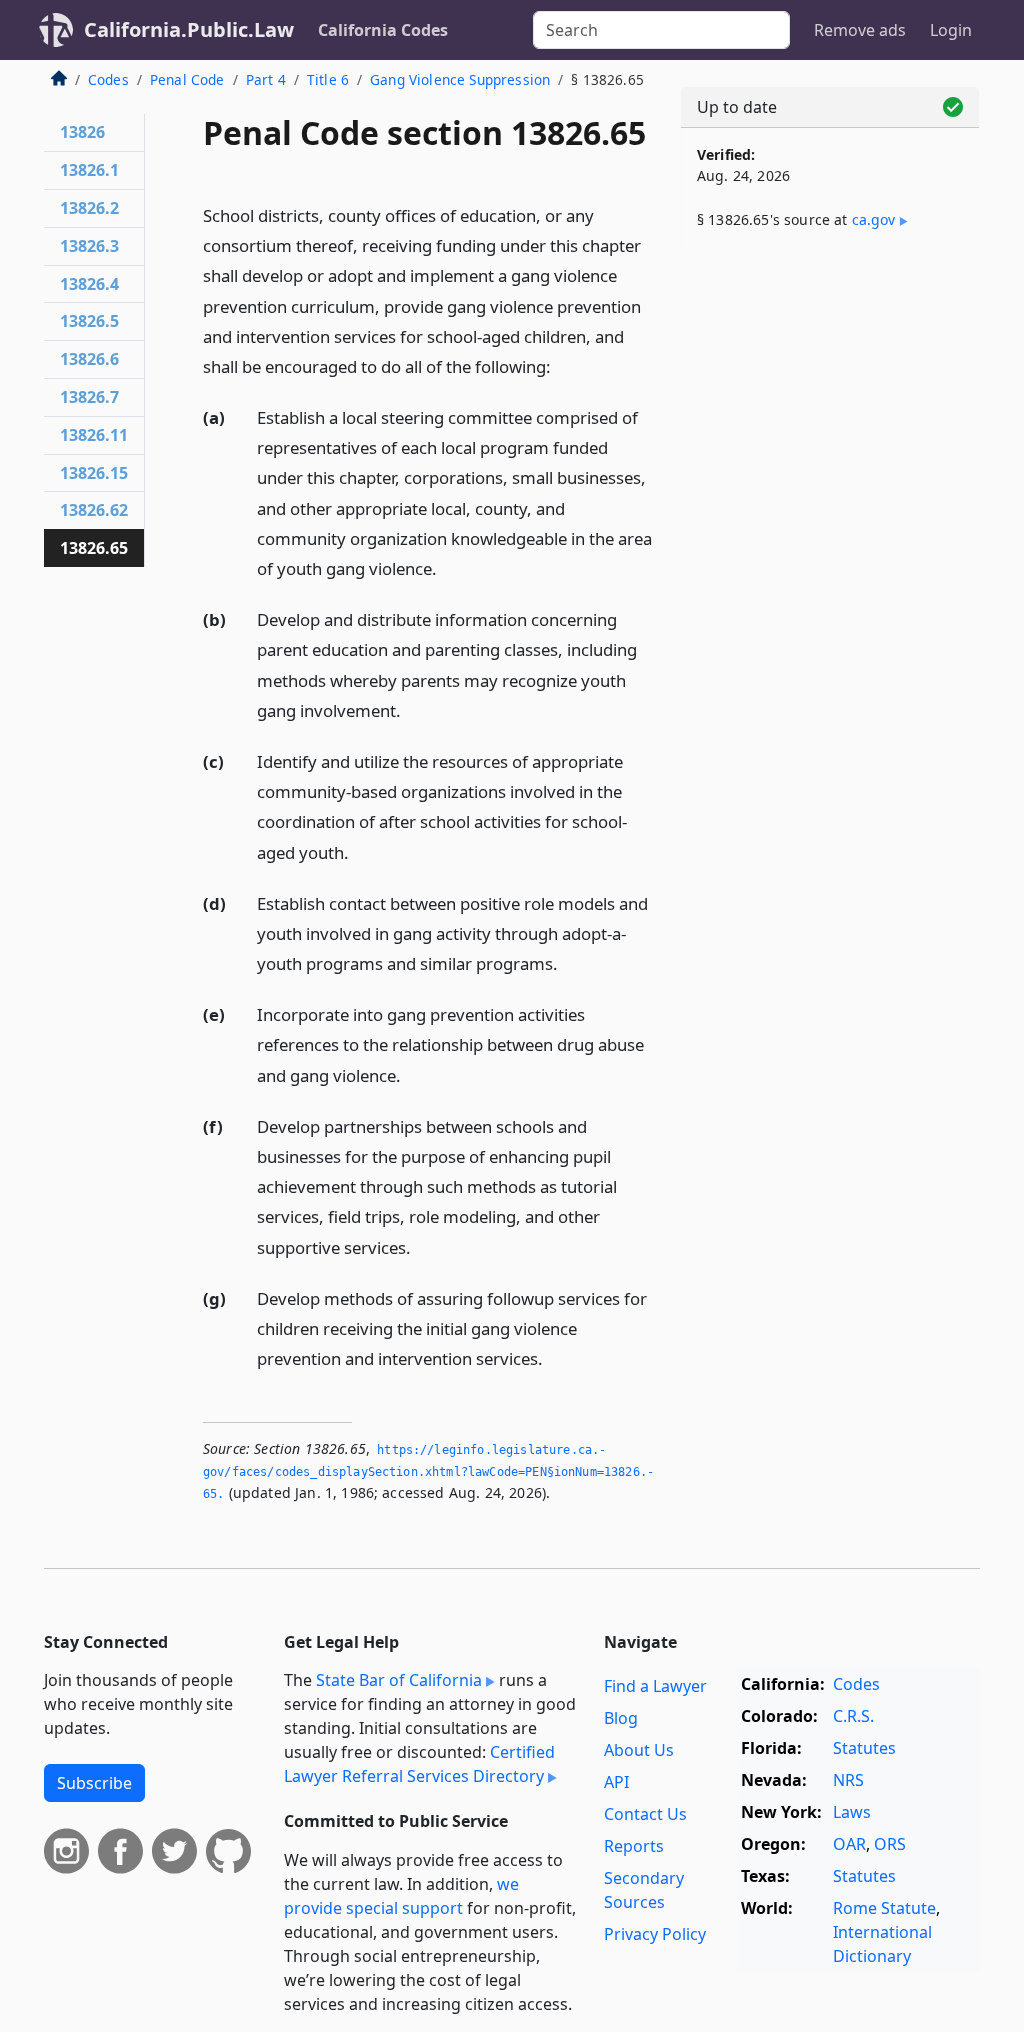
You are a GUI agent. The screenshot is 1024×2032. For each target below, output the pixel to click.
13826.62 (94, 510)
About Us (639, 1750)
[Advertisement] (830, 402)
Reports (634, 1846)
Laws (852, 1812)
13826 (82, 132)
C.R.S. (853, 1716)
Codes (108, 79)
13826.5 (89, 321)
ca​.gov (874, 219)
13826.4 (89, 284)
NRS (848, 1780)
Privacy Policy (655, 1934)
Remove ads (860, 30)
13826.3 (89, 246)
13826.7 (89, 397)
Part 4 (266, 79)
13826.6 (89, 359)
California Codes (383, 30)
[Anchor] (562, 365)
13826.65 (94, 548)
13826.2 (89, 208)
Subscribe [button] (94, 1783)
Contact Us (645, 1814)
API (616, 1782)
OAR (849, 1844)
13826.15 (94, 473)
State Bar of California (399, 1680)
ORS (890, 1844)
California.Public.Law (189, 29)
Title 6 (328, 79)
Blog (621, 1718)
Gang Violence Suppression (460, 79)
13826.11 (94, 435)
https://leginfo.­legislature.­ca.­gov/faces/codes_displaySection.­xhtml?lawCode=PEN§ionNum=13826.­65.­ (428, 1471)
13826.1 (89, 170)
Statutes (864, 1748)
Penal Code (187, 79)
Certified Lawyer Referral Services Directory (419, 1764)
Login (951, 30)
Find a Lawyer (655, 1686)
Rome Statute (884, 1908)
